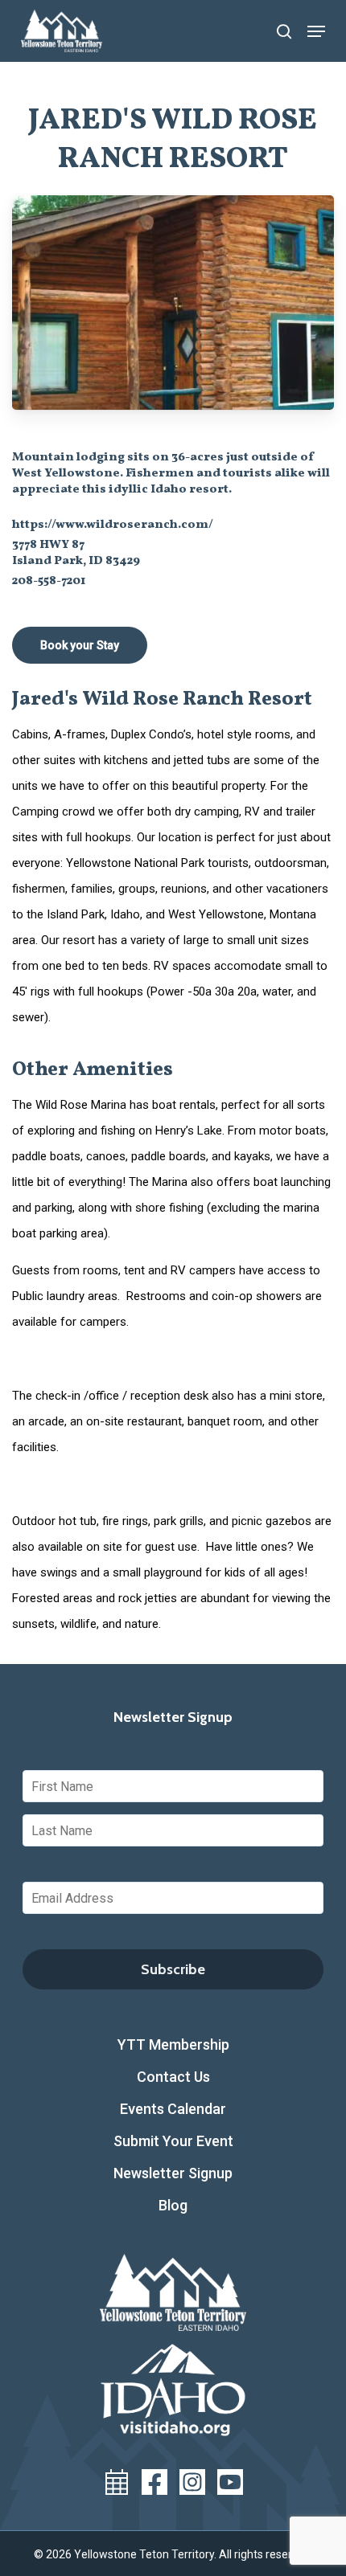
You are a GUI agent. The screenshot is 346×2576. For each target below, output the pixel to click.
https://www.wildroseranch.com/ (113, 525)
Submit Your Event (173, 2141)
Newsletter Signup (173, 2173)
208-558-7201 (49, 581)
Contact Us (173, 2077)
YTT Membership (173, 2044)
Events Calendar (173, 2109)
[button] (316, 31)
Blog (173, 2205)
